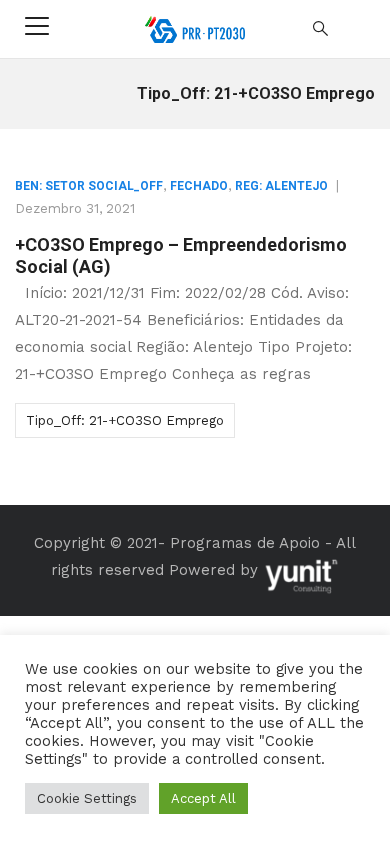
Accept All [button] (203, 798)
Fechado (199, 186)
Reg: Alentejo (281, 186)
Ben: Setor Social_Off (89, 186)
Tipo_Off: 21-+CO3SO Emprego (125, 420)
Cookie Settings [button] (87, 798)
